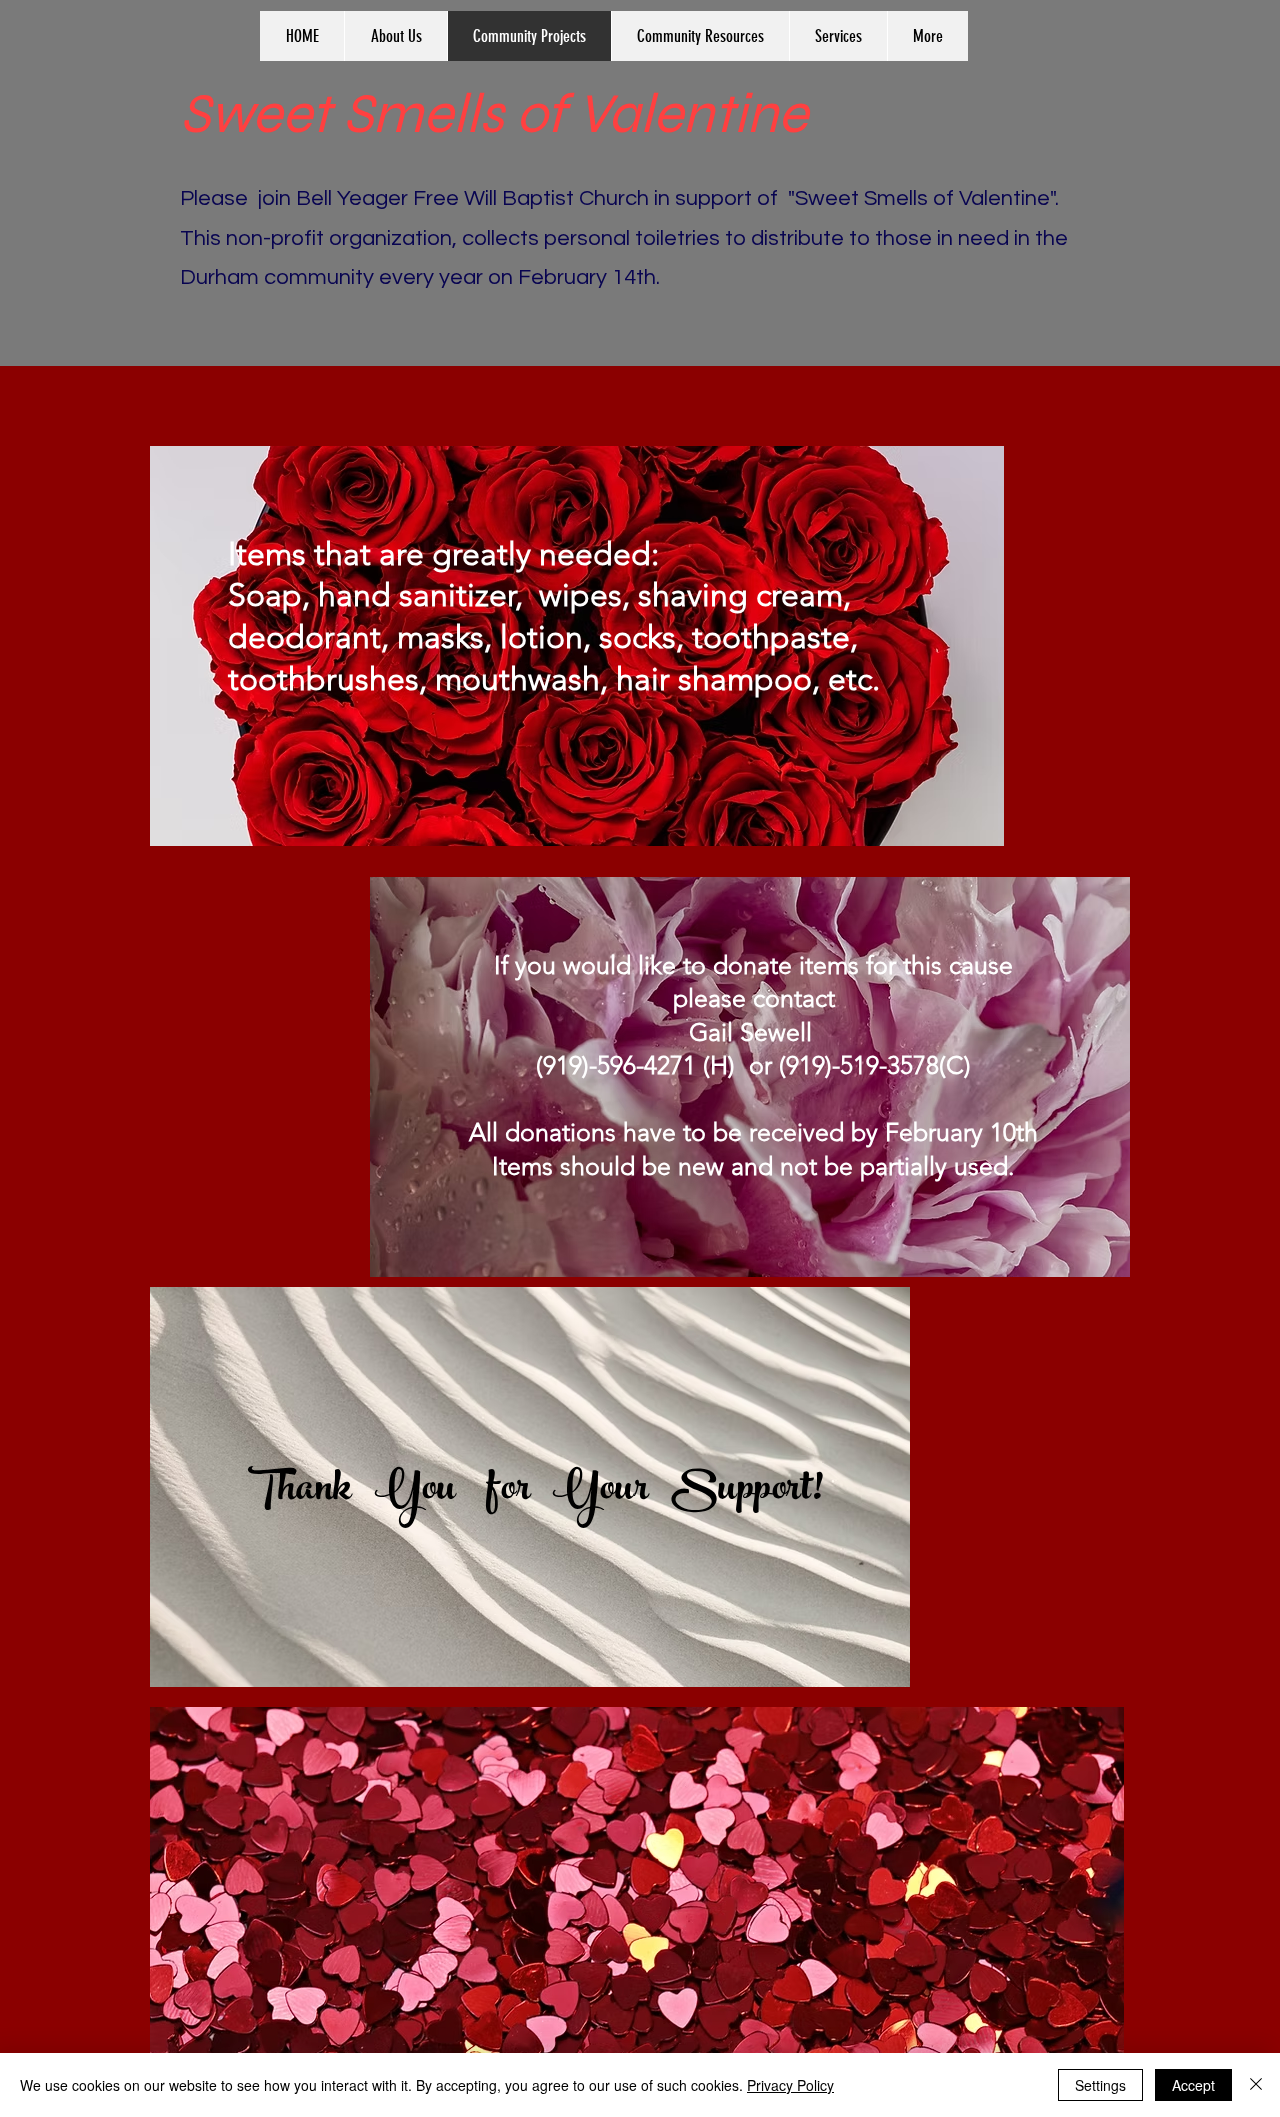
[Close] (1256, 2085)
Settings (1100, 2085)
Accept (1193, 2085)
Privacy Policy (790, 2085)
